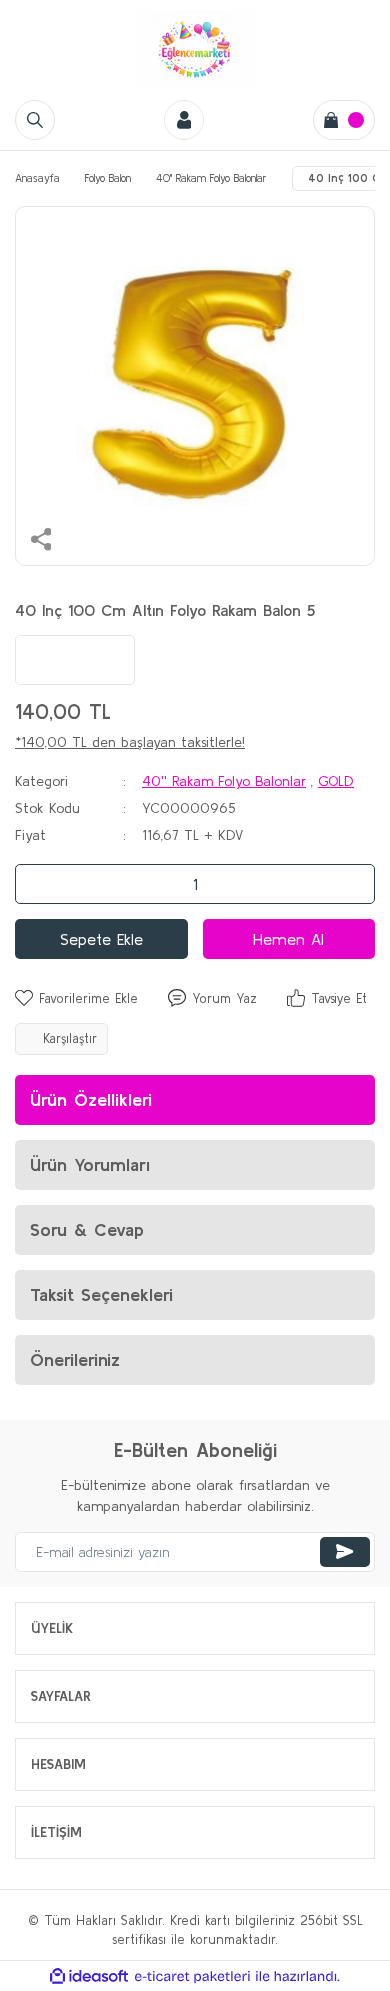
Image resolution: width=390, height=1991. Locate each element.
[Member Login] (184, 120)
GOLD (336, 781)
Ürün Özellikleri (91, 1099)
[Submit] (345, 1552)
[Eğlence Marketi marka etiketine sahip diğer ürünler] (75, 660)
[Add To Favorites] (76, 999)
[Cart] (344, 120)
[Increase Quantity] (354, 884)
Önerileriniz (75, 1359)
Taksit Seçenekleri (101, 1294)
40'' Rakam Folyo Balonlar (224, 781)
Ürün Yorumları (90, 1164)
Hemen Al (288, 939)
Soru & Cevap (87, 1229)
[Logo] (195, 50)
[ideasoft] (89, 1976)
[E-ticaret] (192, 1977)
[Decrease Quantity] (36, 884)
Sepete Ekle (101, 939)
